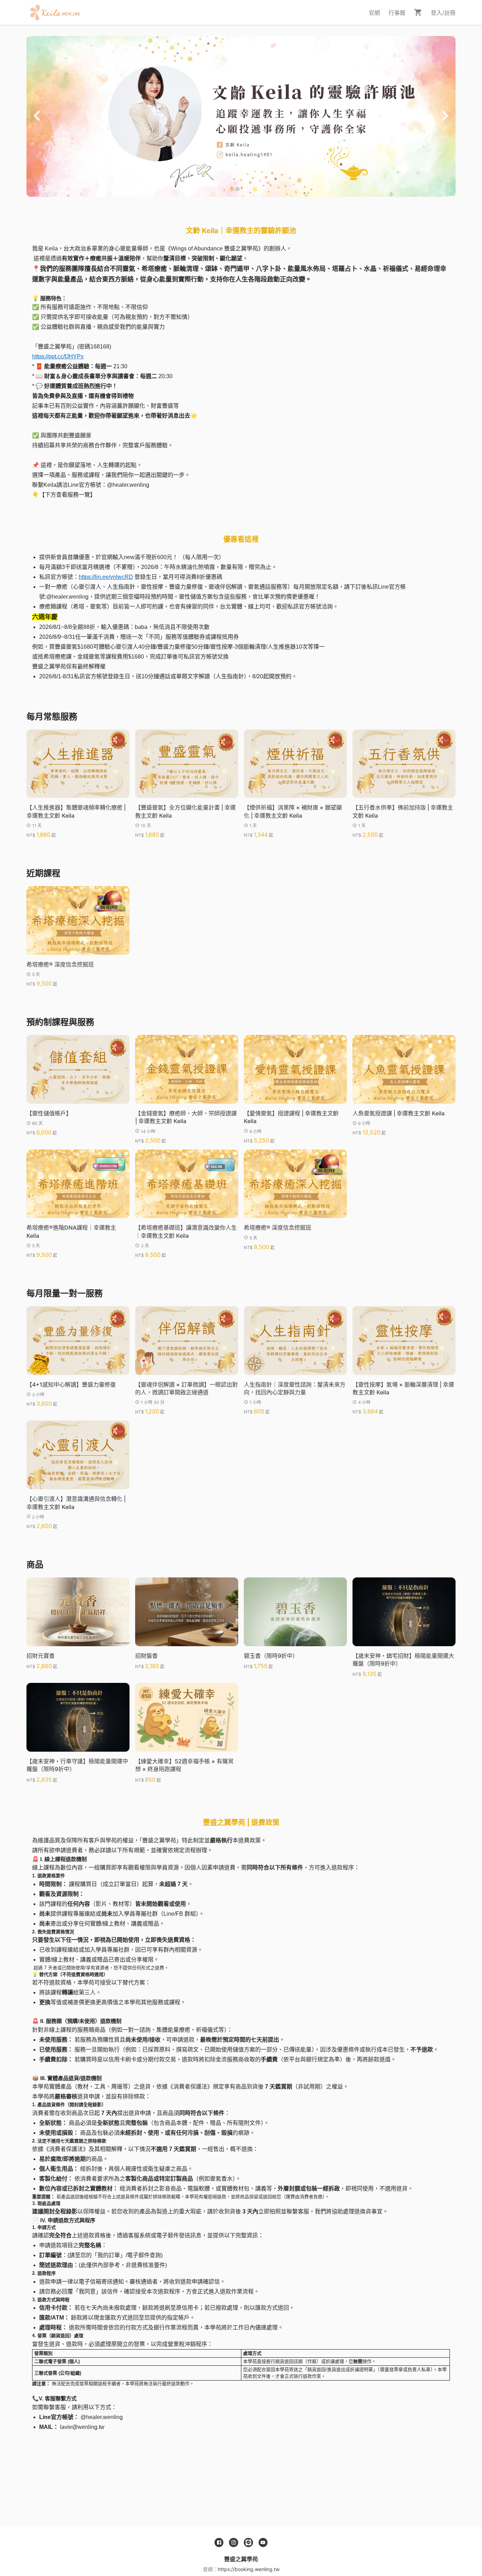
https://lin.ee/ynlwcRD (106, 577)
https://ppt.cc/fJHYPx (58, 356)
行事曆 (397, 13)
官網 (374, 13)
